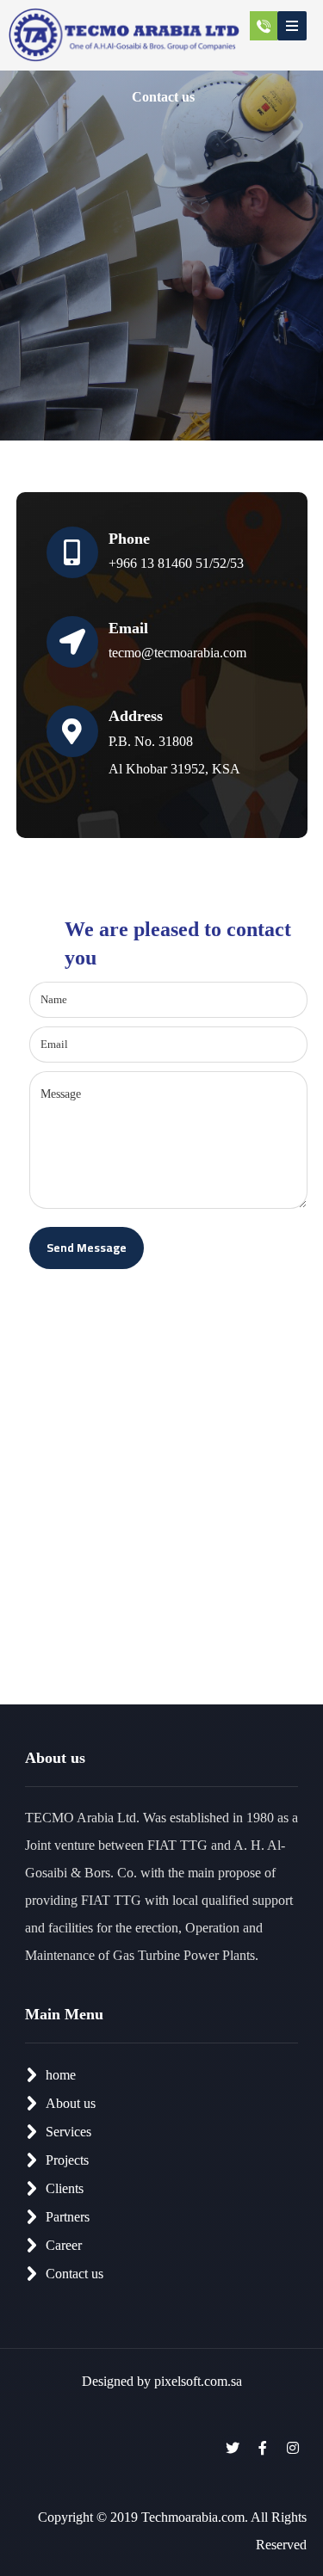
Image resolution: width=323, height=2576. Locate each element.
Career (64, 2245)
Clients (65, 2188)
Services (68, 2132)
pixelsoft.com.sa (198, 2381)
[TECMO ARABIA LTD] (124, 35)
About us (71, 2103)
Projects (67, 2160)
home (61, 2075)
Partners (68, 2217)
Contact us (75, 2274)
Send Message (87, 1248)
